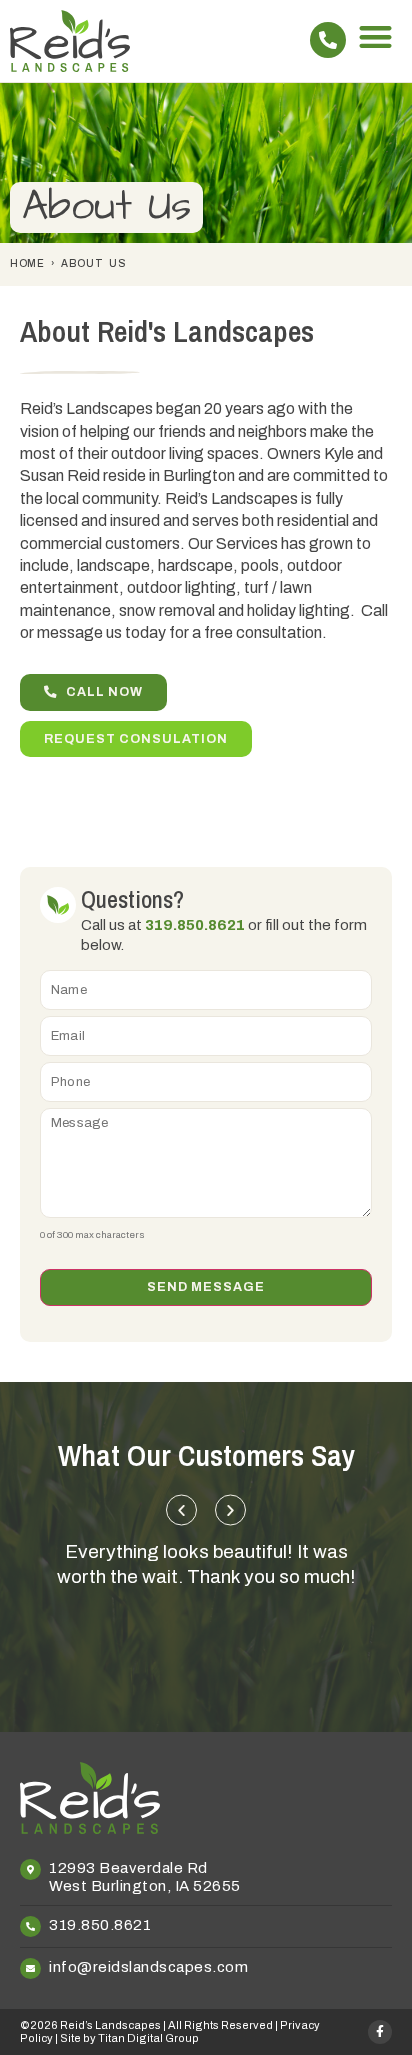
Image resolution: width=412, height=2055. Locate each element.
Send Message (206, 1287)
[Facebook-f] (380, 2032)
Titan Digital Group (148, 2038)
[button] (375, 36)
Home (27, 263)
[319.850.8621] (328, 40)
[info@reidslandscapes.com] (30, 1968)
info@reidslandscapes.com (148, 1967)
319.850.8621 (195, 925)
